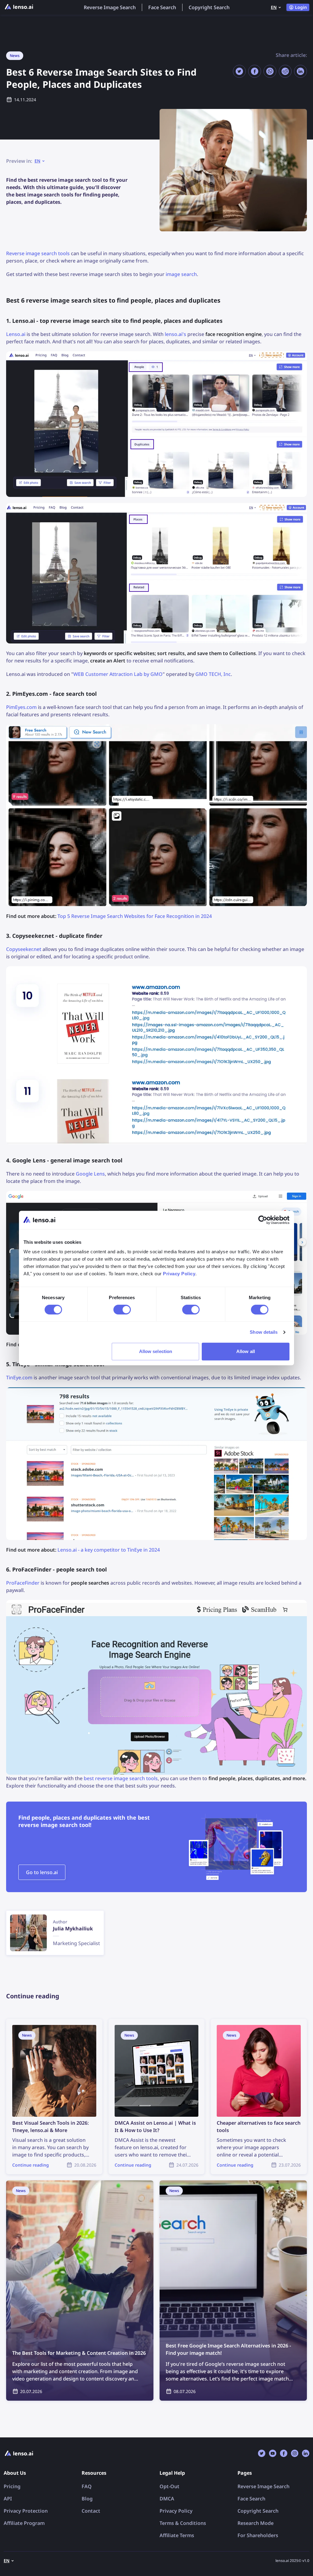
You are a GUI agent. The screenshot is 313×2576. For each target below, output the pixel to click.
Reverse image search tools (38, 253)
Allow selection (156, 1351)
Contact (91, 2511)
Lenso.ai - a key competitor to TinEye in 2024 (109, 1550)
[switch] (122, 1310)
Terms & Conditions (183, 2523)
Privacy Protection (26, 2511)
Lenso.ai (16, 334)
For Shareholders (258, 2535)
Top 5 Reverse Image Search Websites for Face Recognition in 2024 (135, 916)
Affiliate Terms (177, 2535)
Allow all (246, 1351)
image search (181, 274)
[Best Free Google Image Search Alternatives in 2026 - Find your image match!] (233, 2291)
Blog (87, 2499)
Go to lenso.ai (42, 1872)
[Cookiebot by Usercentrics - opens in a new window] (263, 1220)
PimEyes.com (21, 707)
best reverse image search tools (121, 1778)
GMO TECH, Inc (213, 674)
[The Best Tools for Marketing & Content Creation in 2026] (80, 2291)
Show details (264, 1332)
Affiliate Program (24, 2523)
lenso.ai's (175, 334)
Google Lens (90, 1174)
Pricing (12, 2486)
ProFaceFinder (23, 1583)
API (8, 2499)
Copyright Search (209, 7)
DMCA (167, 2499)
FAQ (87, 2486)
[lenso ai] (19, 7)
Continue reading (26, 2022)
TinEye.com (19, 1377)
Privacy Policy (176, 2511)
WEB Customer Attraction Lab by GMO (118, 674)
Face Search (162, 7)
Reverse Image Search (110, 7)
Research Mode (256, 2523)
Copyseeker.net (24, 949)
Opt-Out (169, 2486)
